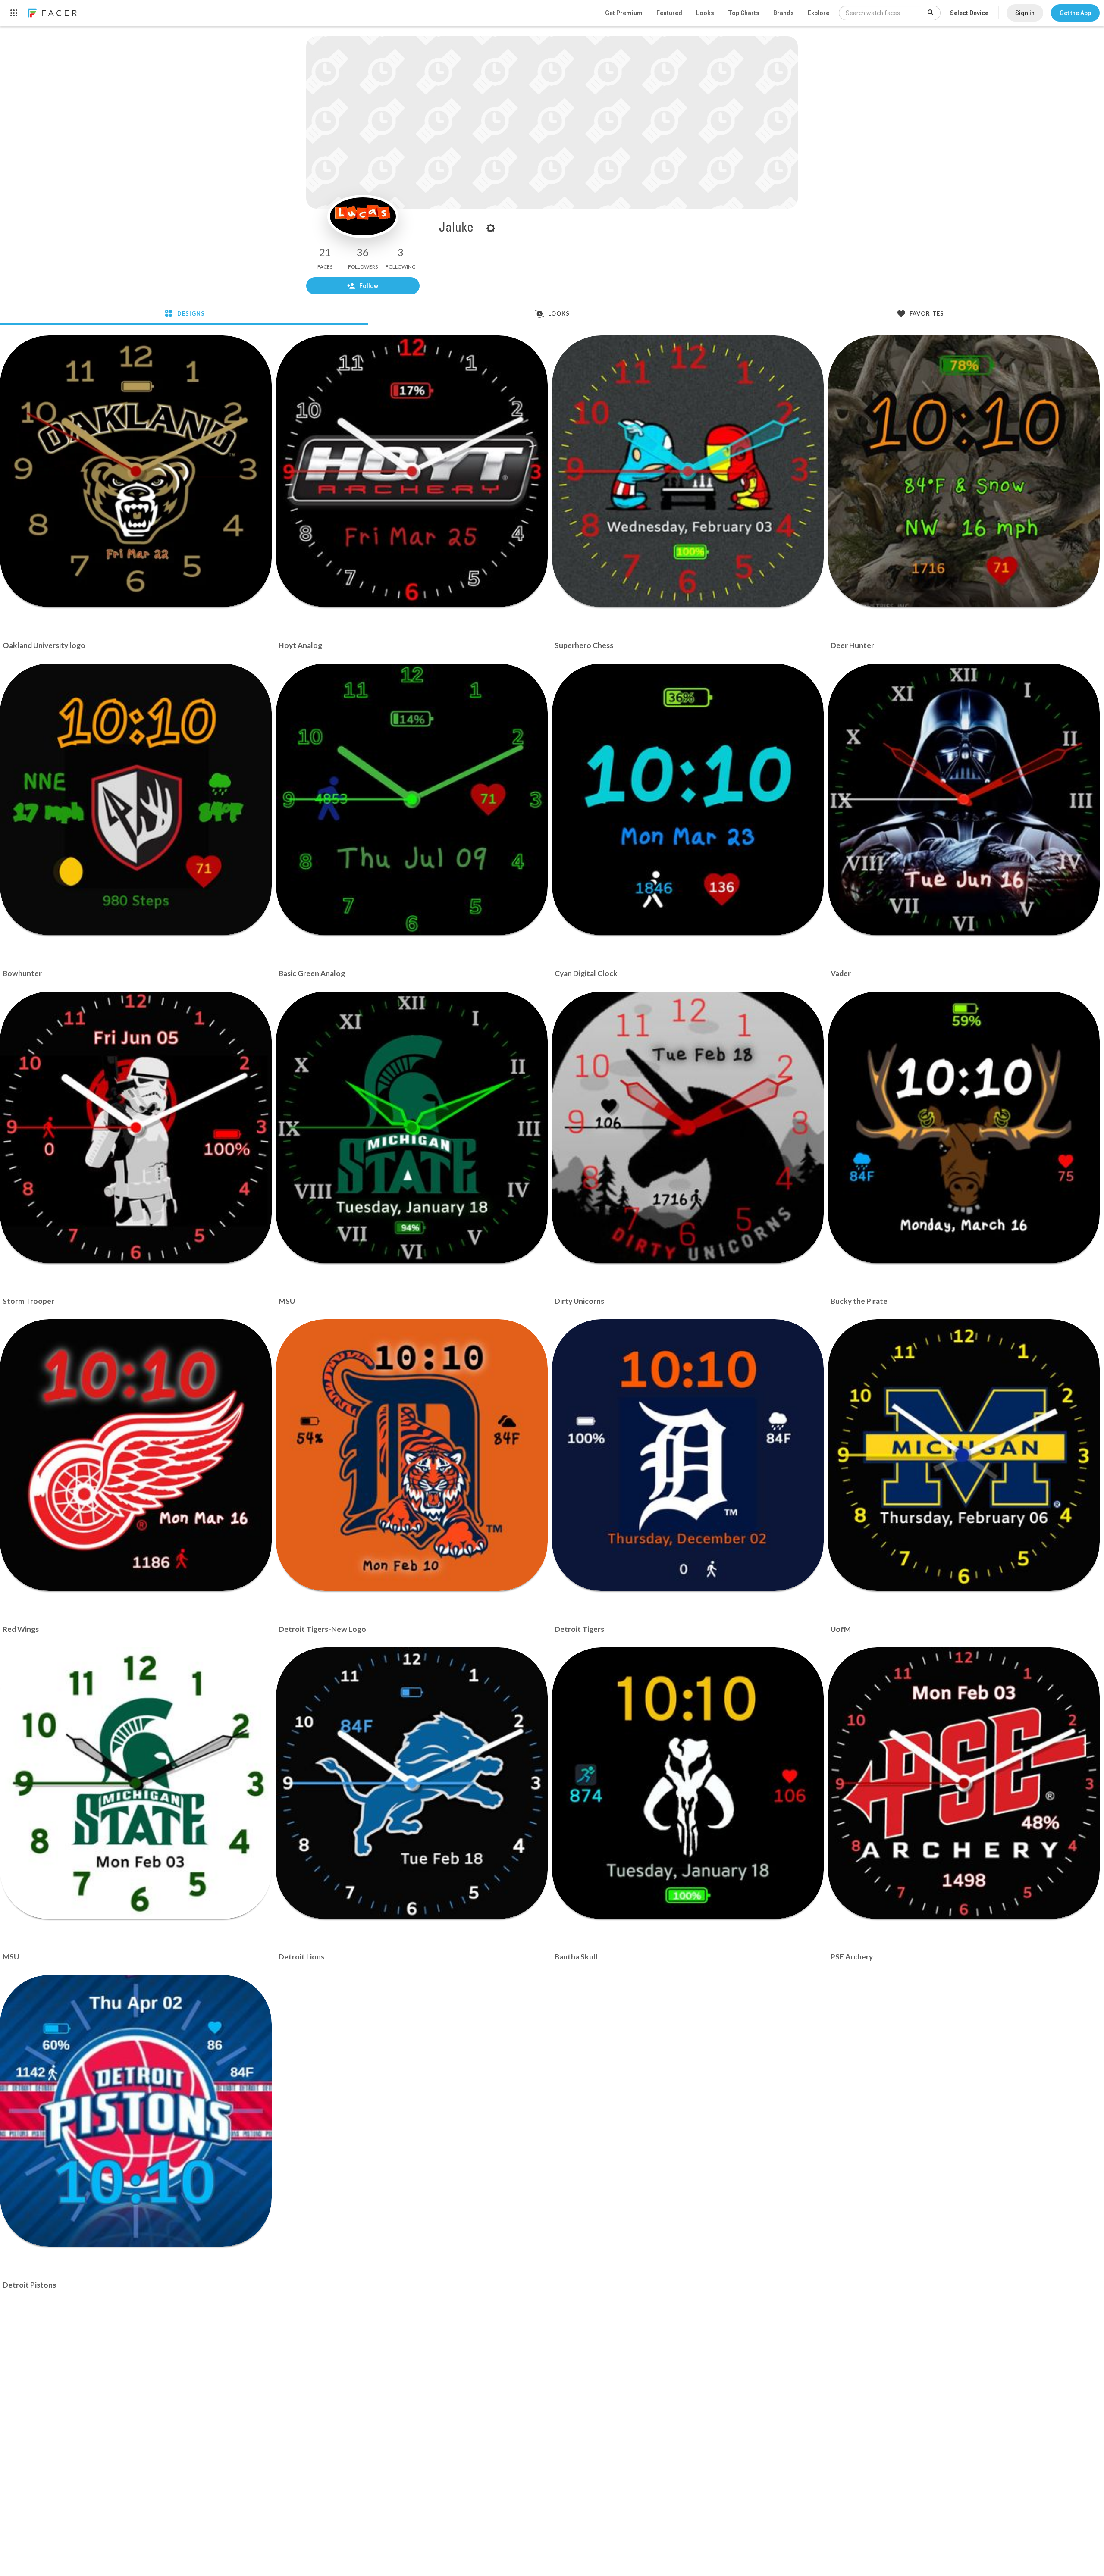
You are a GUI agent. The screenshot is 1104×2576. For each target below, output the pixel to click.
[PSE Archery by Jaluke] (964, 1783)
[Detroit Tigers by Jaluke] (688, 1455)
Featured (669, 13)
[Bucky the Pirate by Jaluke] (964, 1127)
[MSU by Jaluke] (412, 1127)
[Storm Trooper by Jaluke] (136, 1127)
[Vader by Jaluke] (964, 799)
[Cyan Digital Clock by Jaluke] (688, 799)
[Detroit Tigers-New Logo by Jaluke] (412, 1455)
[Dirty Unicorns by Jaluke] (688, 1127)
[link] (52, 13)
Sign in (1025, 13)
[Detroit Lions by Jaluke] (412, 1783)
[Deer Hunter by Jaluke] (964, 471)
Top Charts (744, 13)
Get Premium (624, 13)
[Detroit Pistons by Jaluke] (136, 2111)
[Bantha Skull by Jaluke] (688, 1783)
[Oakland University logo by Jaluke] (136, 471)
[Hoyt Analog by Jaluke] (412, 471)
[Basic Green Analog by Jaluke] (412, 799)
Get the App (1075, 13)
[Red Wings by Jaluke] (136, 1455)
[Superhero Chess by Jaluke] (688, 471)
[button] (1075, 13)
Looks (705, 13)
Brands (784, 13)
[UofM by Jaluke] (964, 1455)
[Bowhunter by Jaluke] (136, 799)
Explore (819, 13)
